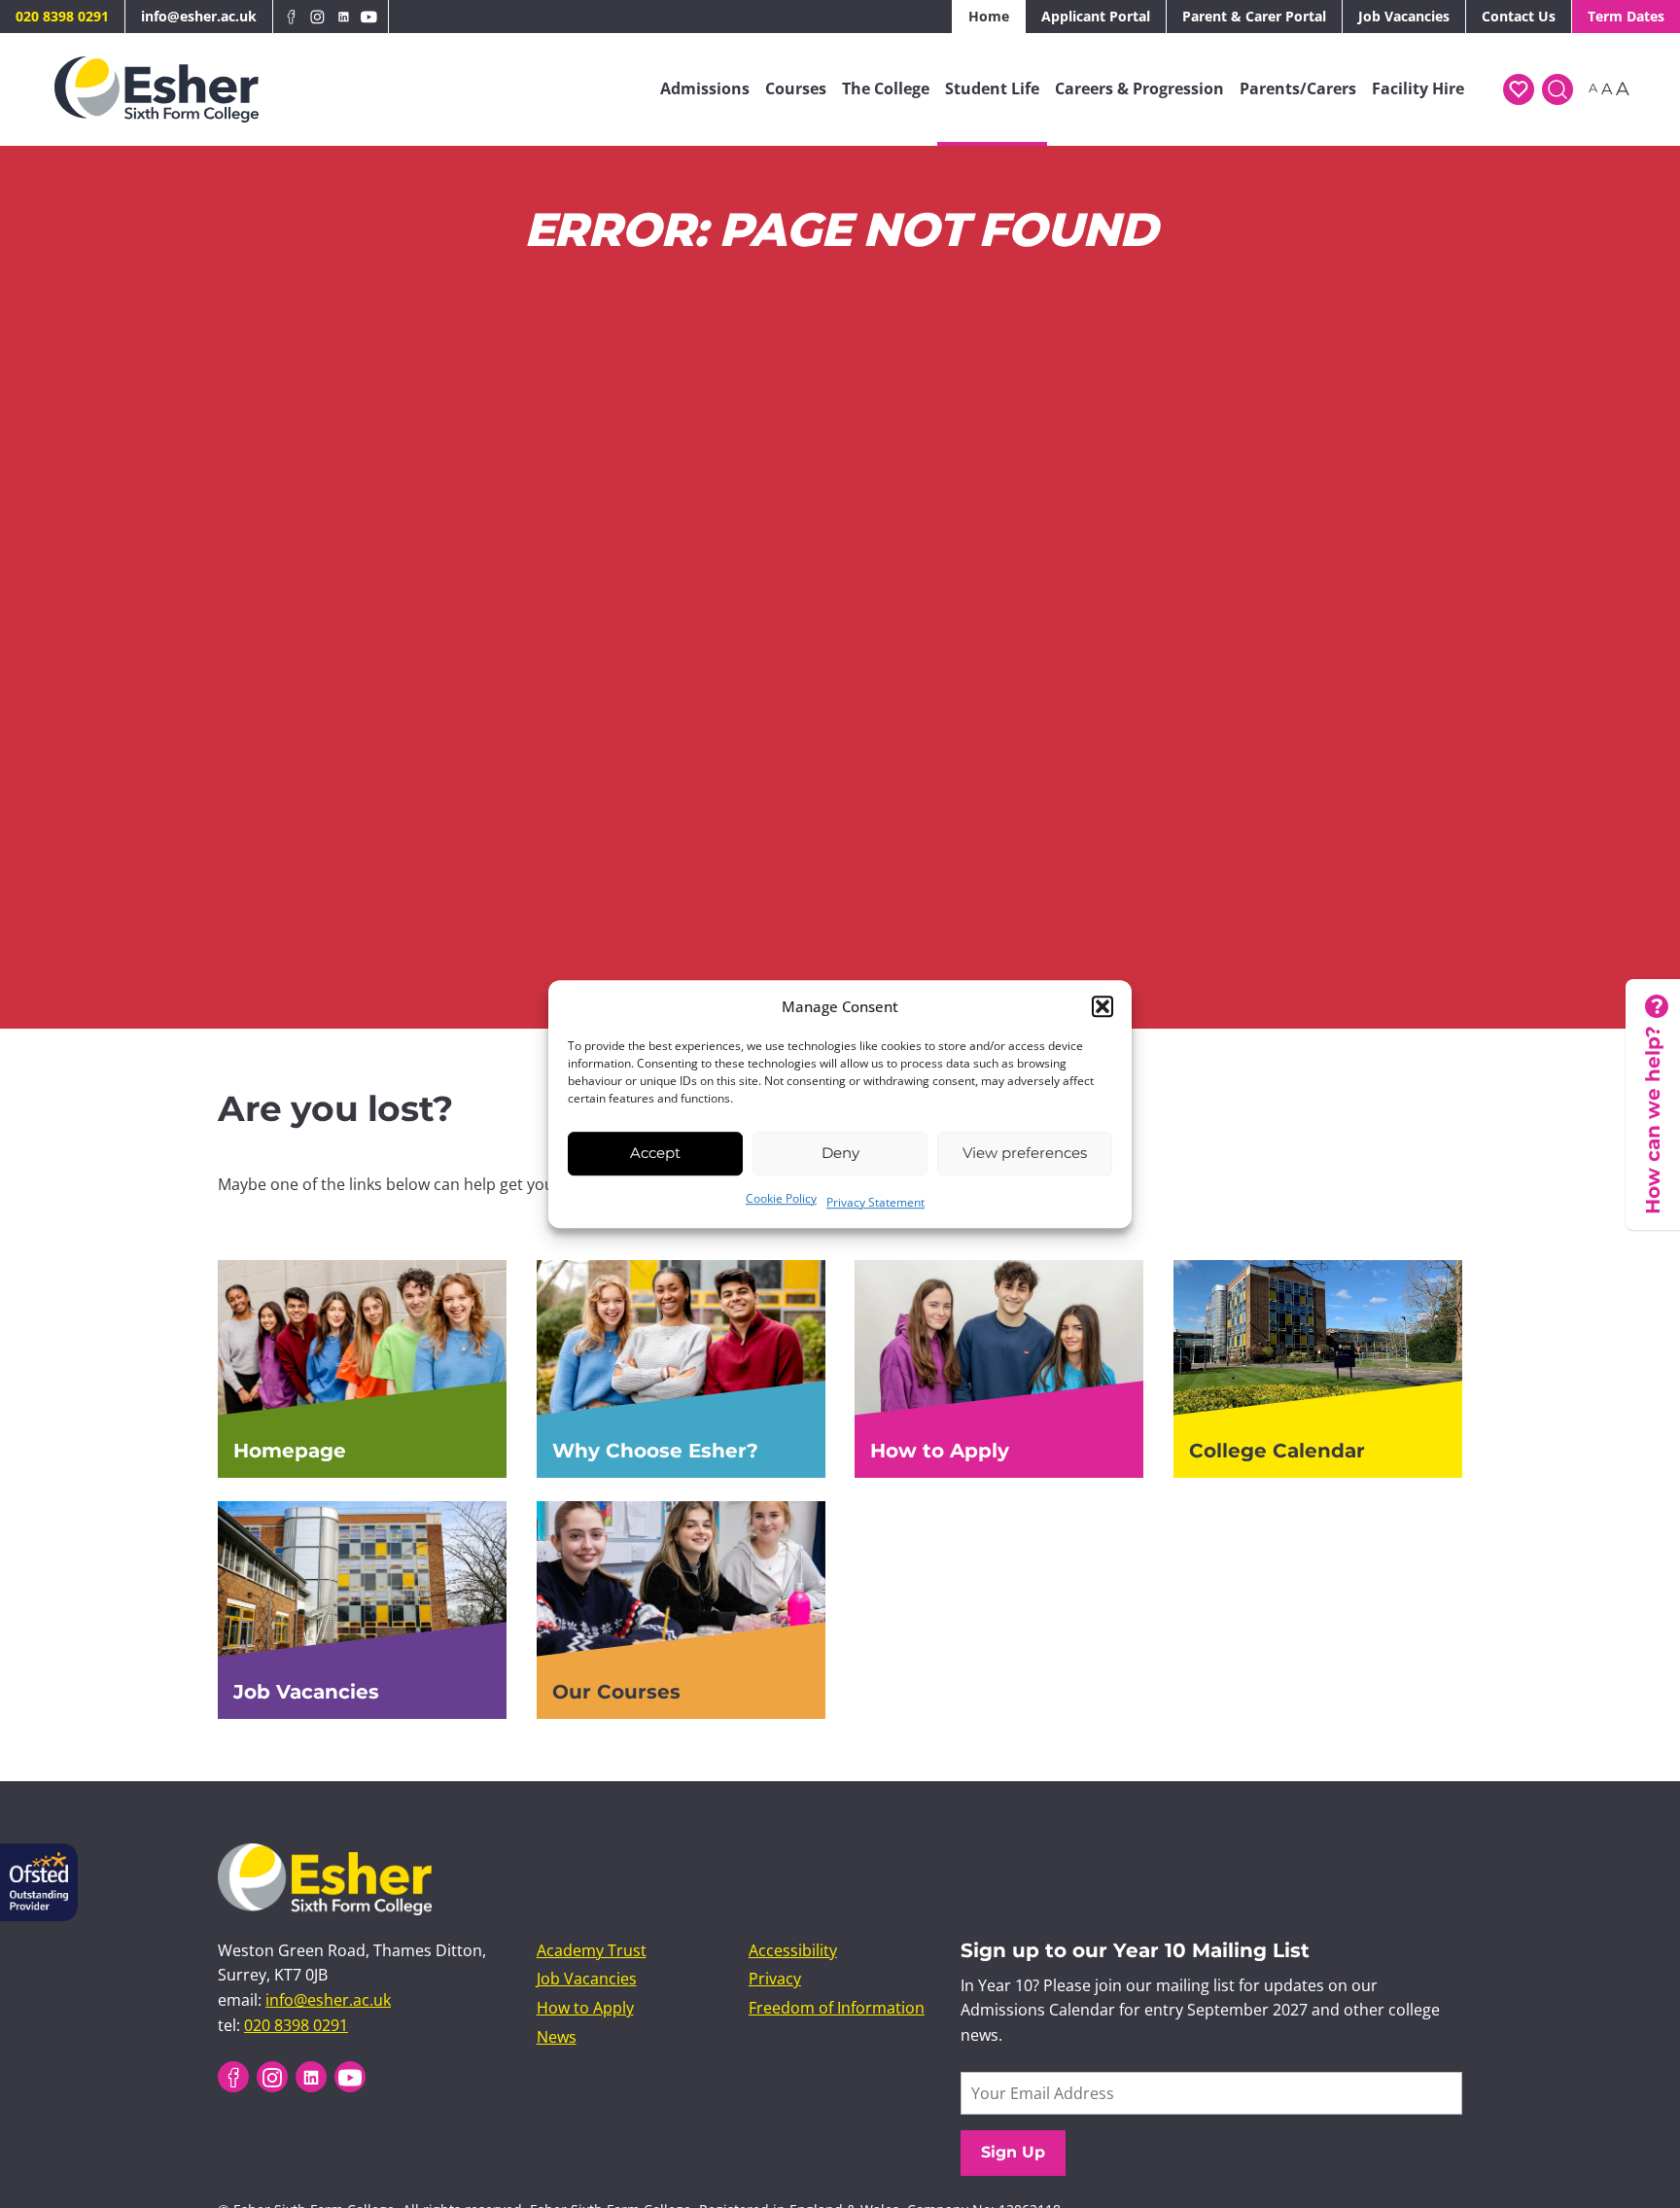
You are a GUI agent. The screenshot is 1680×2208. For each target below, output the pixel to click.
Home (989, 16)
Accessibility (793, 1950)
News (557, 2037)
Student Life (992, 88)
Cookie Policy (781, 1198)
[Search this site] (1557, 89)
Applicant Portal (1096, 16)
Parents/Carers (1298, 88)
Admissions (705, 88)
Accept (655, 1153)
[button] (1102, 1006)
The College (886, 88)
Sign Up (1013, 2152)
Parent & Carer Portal (1254, 16)
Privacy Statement (875, 1202)
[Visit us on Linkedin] (344, 17)
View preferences (1025, 1153)
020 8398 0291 (62, 16)
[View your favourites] (1519, 89)
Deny (840, 1153)
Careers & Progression (1139, 88)
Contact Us (1519, 16)
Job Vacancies (1404, 16)
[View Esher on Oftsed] (39, 1855)
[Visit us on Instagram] (317, 17)
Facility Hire (1418, 88)
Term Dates (1626, 16)
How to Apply (585, 2009)
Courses (796, 88)
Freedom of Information (837, 2009)
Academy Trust (592, 1950)
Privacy (775, 1980)
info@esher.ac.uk (199, 16)
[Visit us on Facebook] (292, 17)
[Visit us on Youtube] (369, 17)
